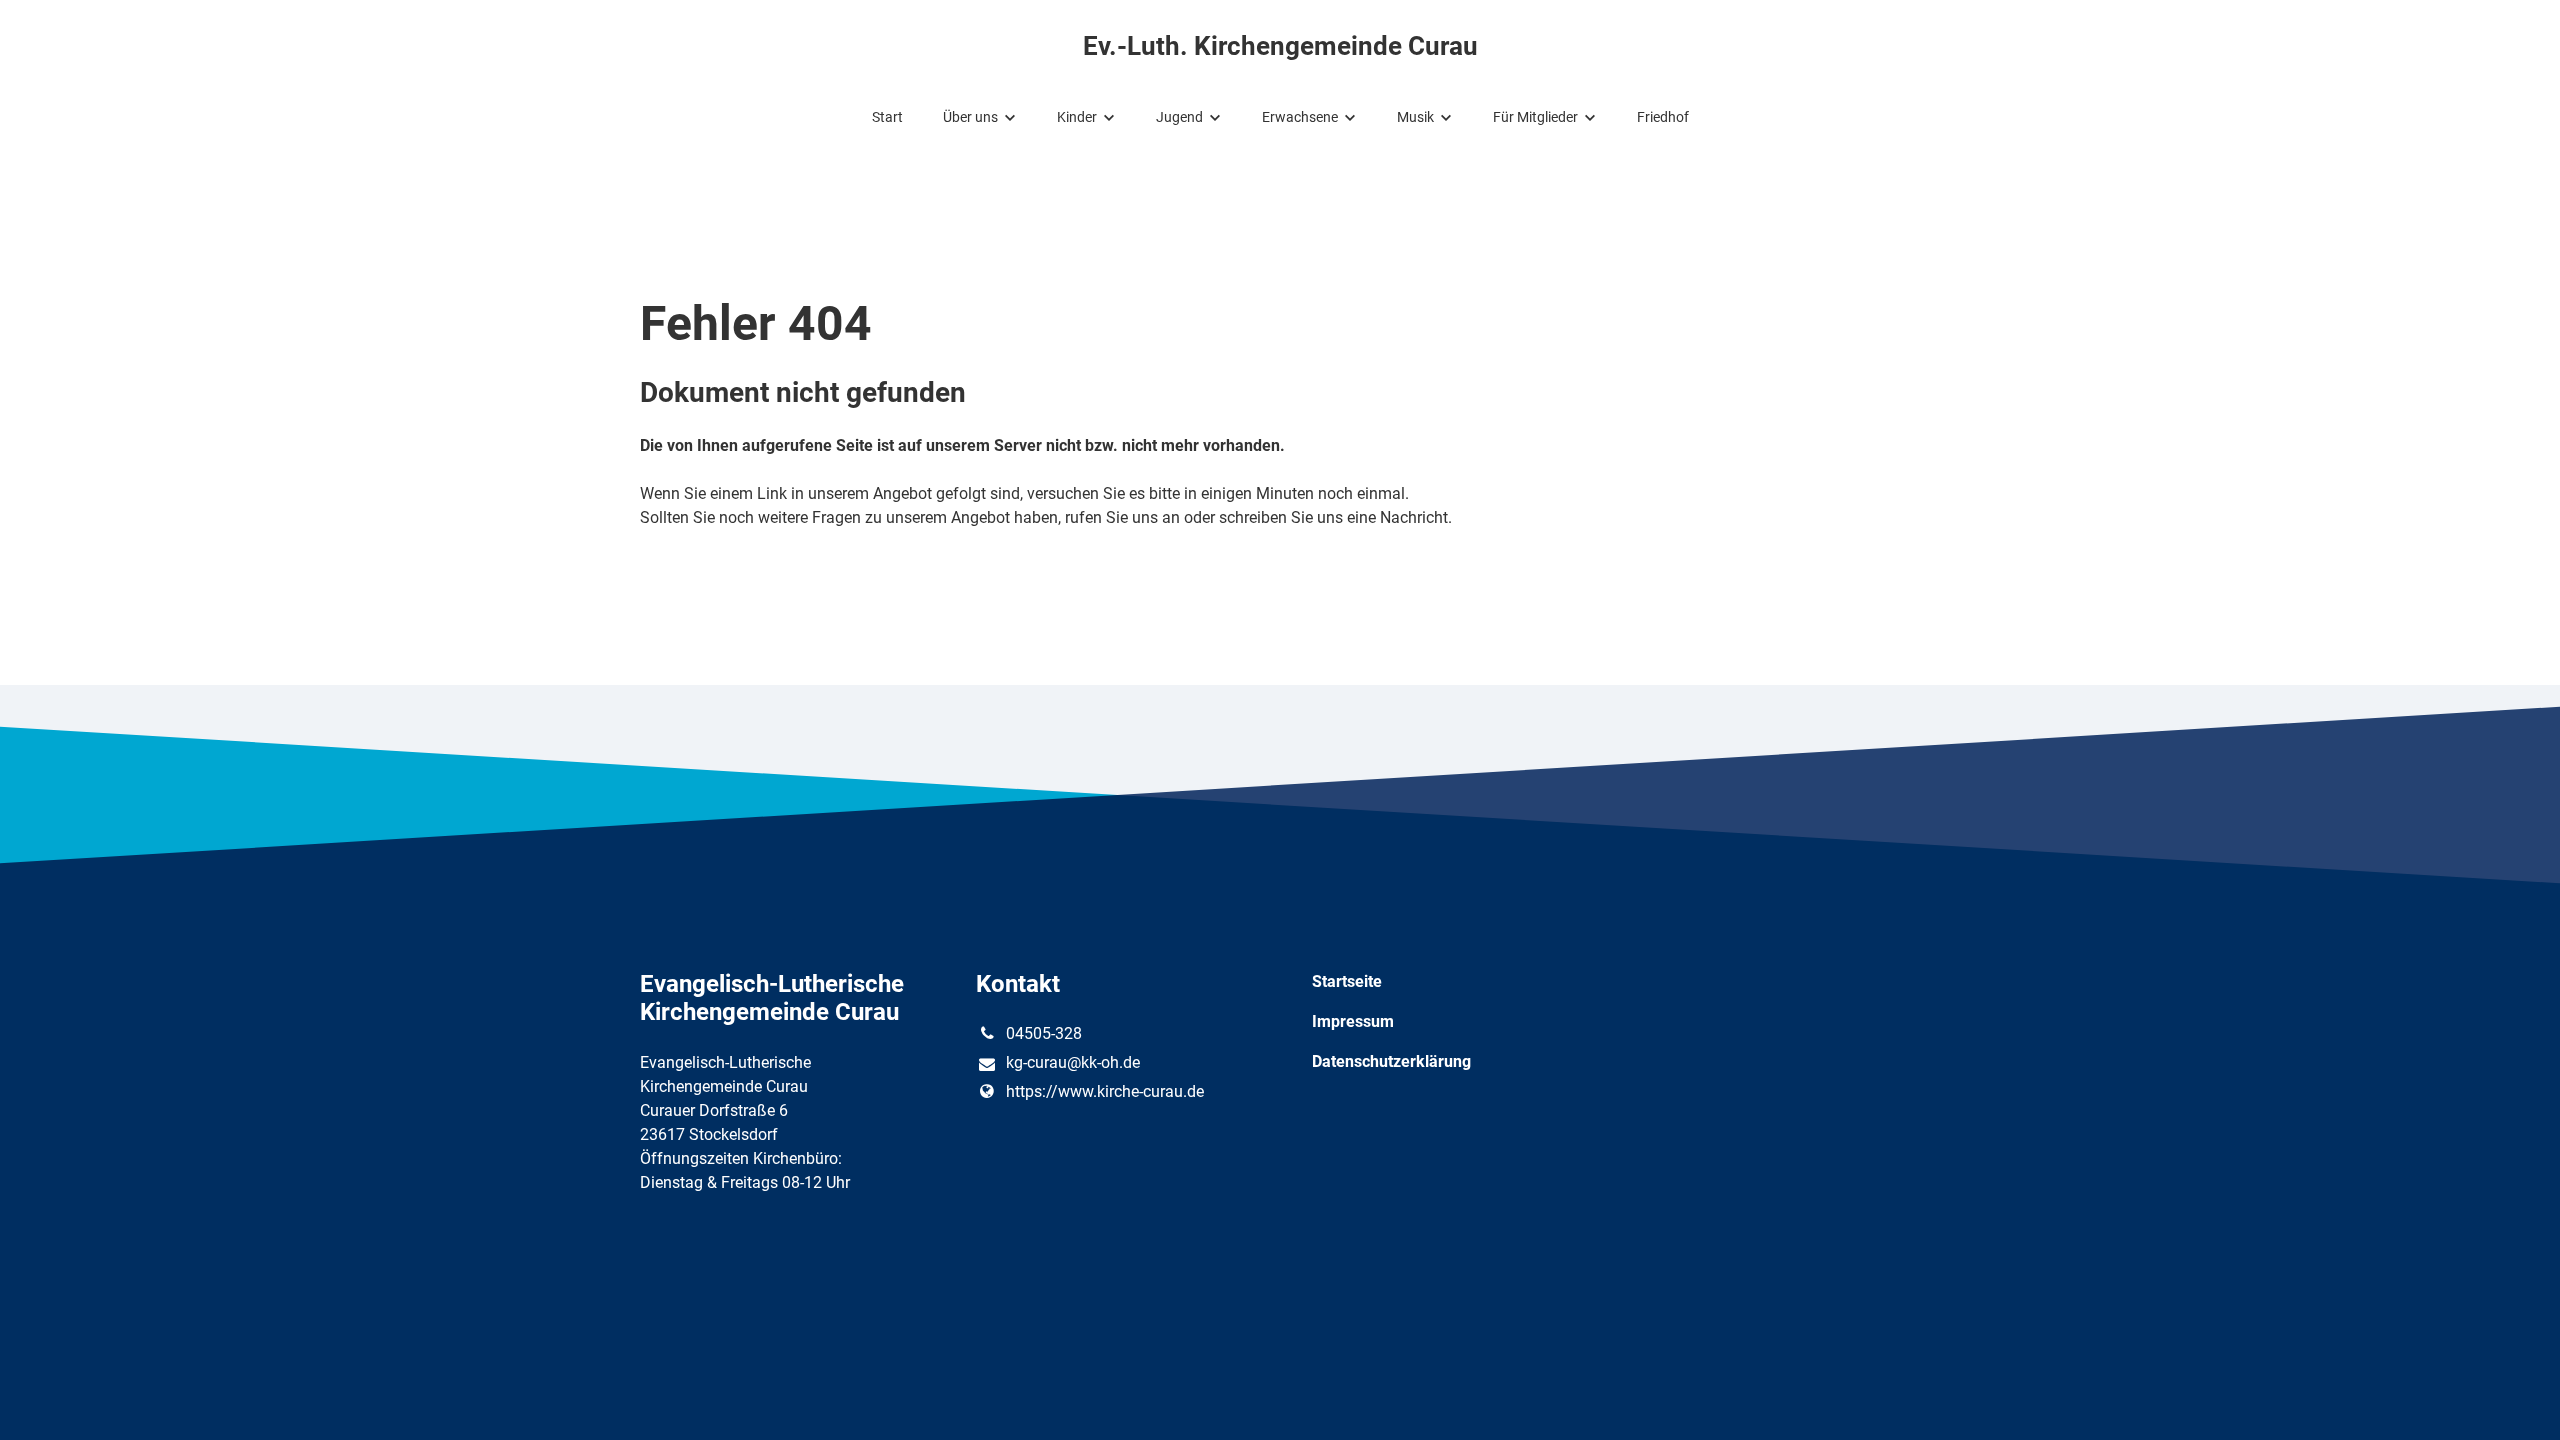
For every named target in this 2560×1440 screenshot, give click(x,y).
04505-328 (1044, 1033)
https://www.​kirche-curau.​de (1105, 1091)
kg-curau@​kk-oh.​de (1073, 1062)
